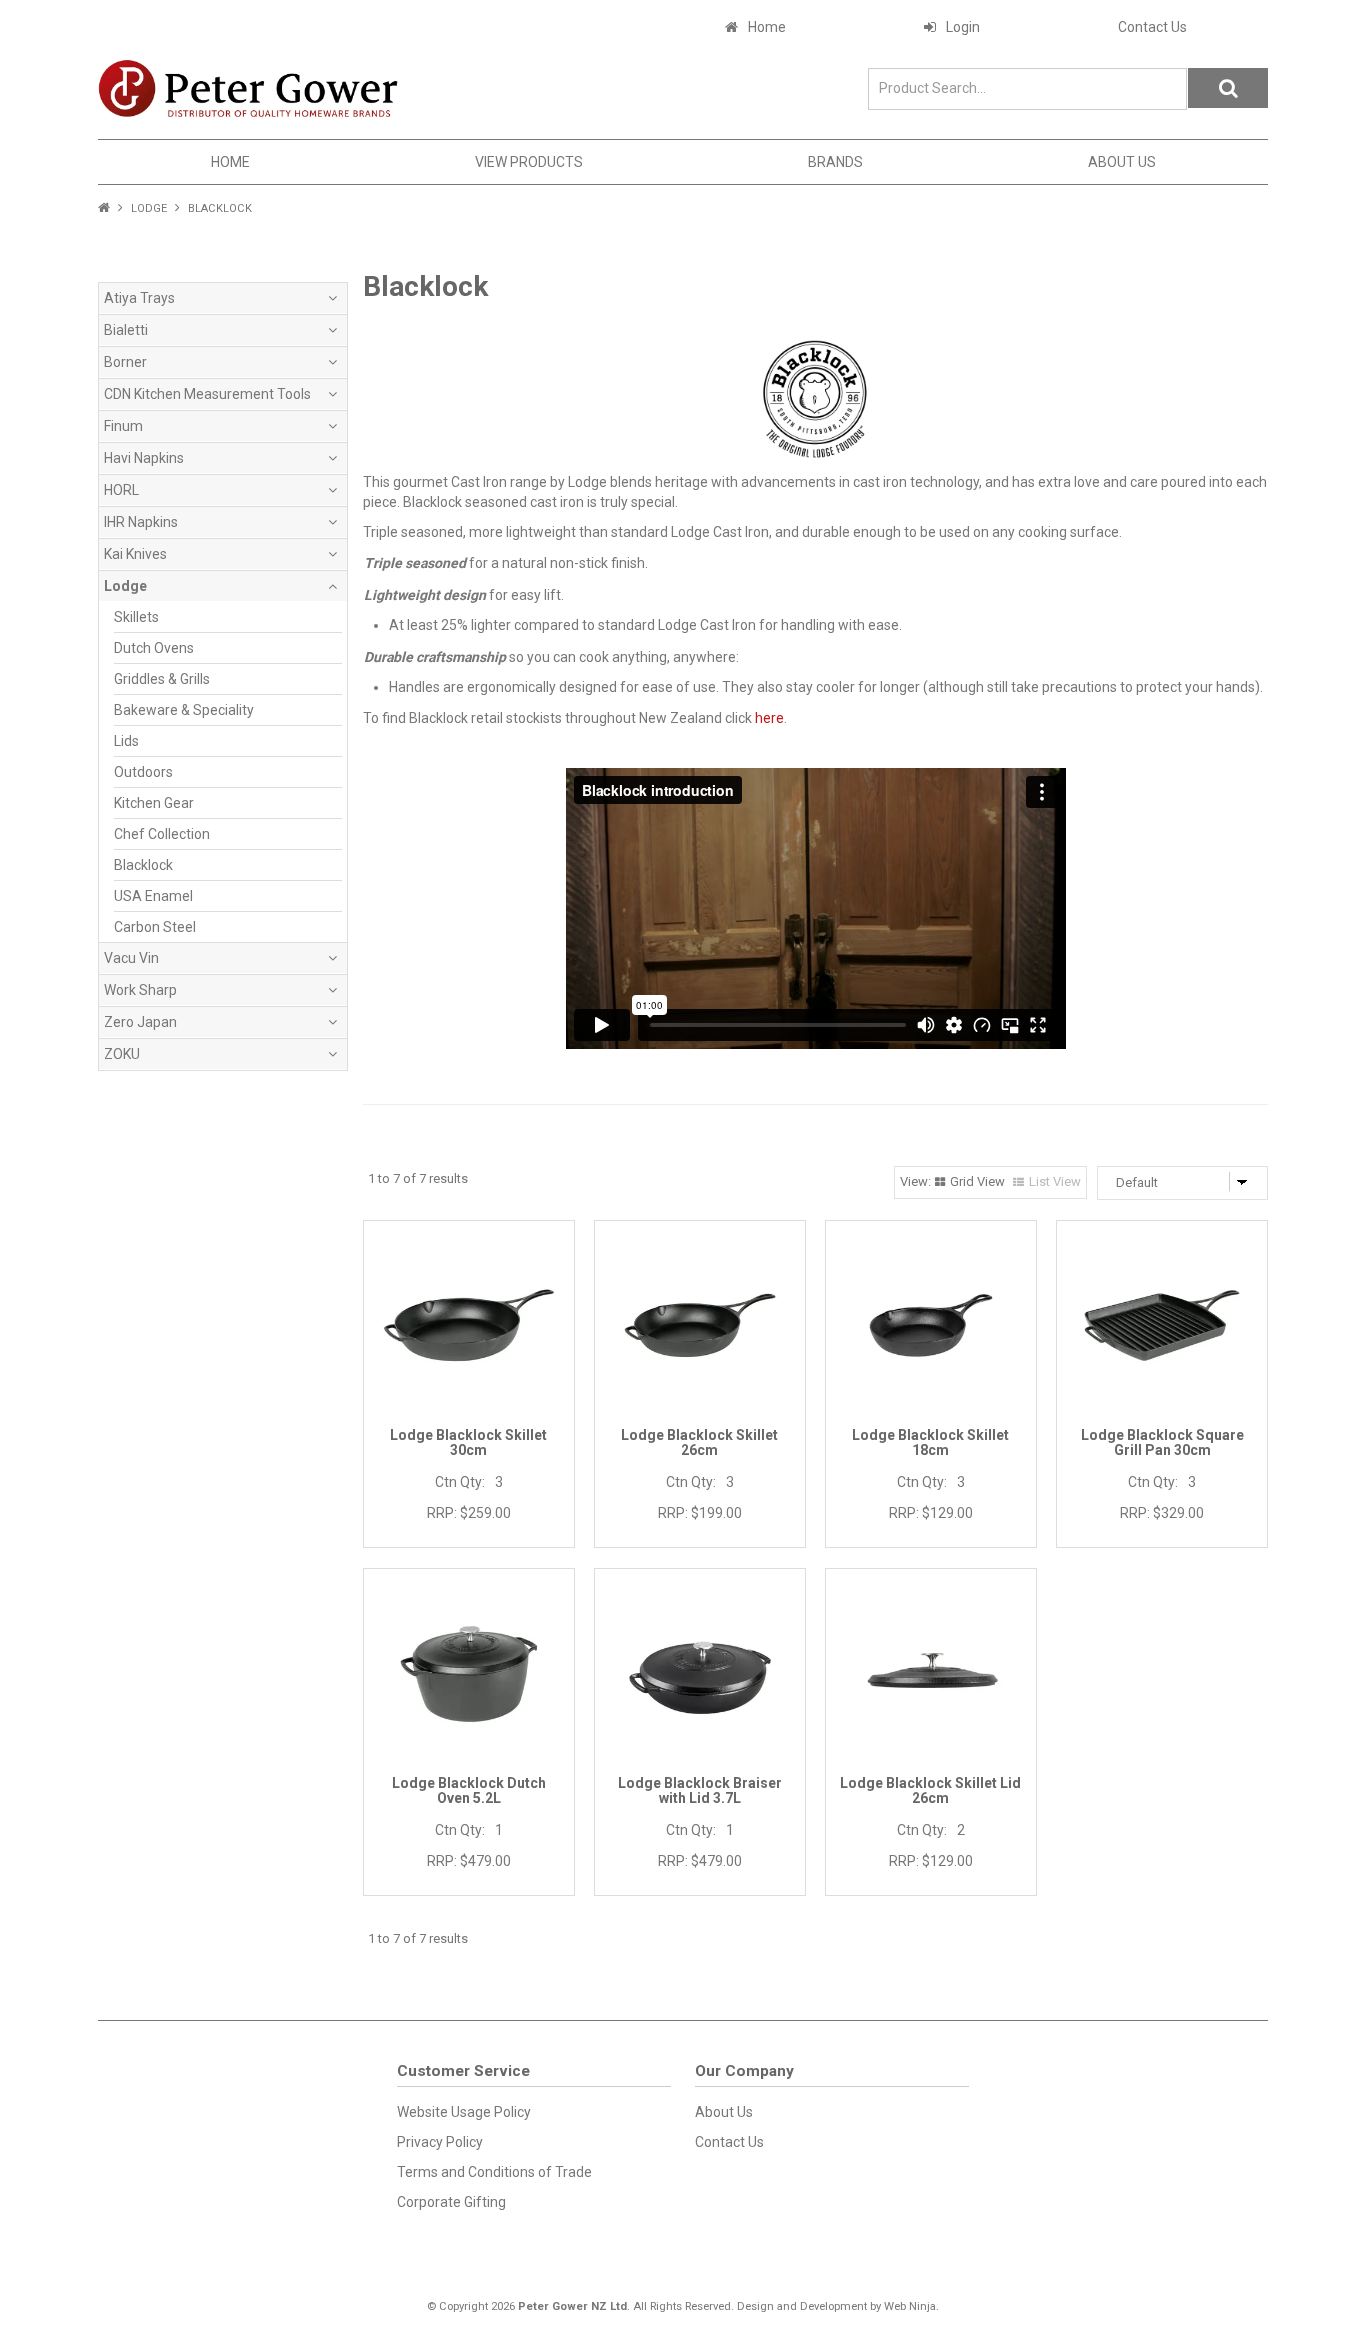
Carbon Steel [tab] (155, 927)
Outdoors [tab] (143, 772)
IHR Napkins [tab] (141, 522)
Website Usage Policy (464, 2112)
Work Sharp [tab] (140, 990)
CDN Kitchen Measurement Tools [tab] (207, 394)
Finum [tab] (123, 426)
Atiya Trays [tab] (139, 298)
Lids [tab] (126, 741)
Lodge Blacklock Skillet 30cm (468, 1442)
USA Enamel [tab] (153, 896)
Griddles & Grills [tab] (162, 679)
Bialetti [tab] (126, 330)
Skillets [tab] (136, 617)
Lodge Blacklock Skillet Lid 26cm (930, 1790)
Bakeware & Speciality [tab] (184, 710)
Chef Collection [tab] (162, 834)
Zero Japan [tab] (140, 1022)
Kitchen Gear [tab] (154, 803)
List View (1055, 1181)
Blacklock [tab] (143, 865)
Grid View (977, 1181)
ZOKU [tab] (122, 1054)
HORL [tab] (121, 490)
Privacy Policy (440, 2142)
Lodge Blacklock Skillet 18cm (930, 1442)
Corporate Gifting (451, 2202)
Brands (835, 162)
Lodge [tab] (125, 586)
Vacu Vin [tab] (131, 958)
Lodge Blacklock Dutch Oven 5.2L (469, 1790)
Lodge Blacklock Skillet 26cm (699, 1442)
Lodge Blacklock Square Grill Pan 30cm (1162, 1442)
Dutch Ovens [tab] (154, 648)
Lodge (149, 208)
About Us (1122, 162)
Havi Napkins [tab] (144, 458)
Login (963, 27)
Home (767, 27)
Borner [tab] (125, 362)
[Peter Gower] (248, 88)
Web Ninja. (911, 2306)
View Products (529, 162)
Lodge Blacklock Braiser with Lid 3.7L (700, 1790)
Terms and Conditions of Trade (494, 2172)
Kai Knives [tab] (135, 554)
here (769, 718)
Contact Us (1152, 27)
